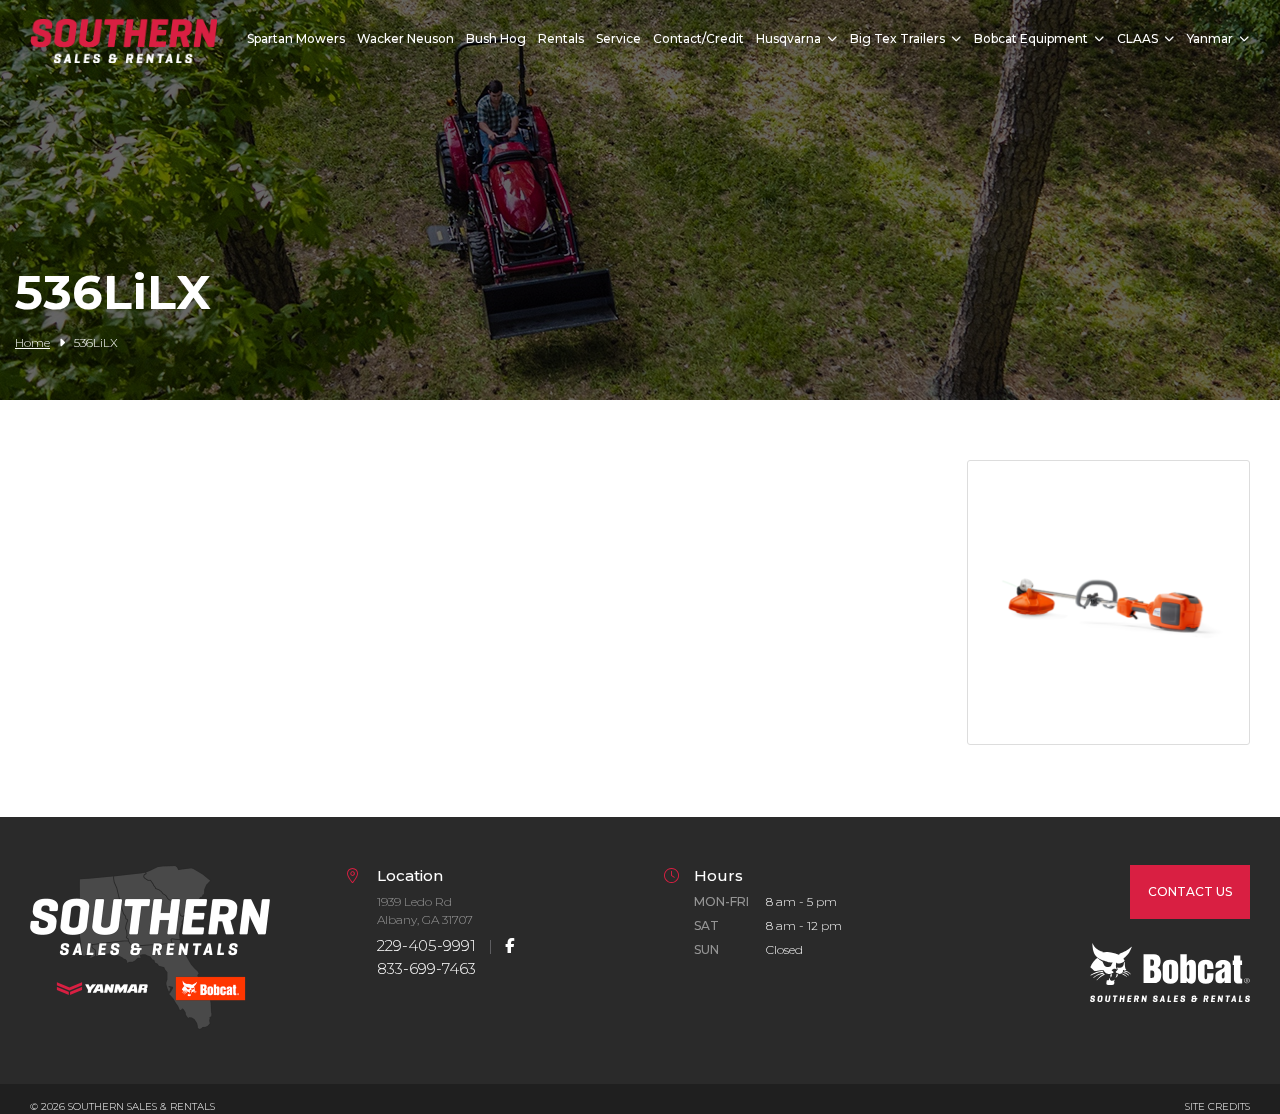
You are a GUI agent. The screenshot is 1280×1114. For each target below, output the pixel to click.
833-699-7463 (426, 968)
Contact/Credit (698, 38)
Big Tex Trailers (897, 38)
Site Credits (1217, 1106)
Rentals (561, 38)
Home (32, 342)
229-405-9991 (426, 945)
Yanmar (1210, 38)
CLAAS (1137, 38)
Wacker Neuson (405, 38)
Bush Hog (496, 38)
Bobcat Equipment (1031, 38)
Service (618, 38)
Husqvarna (788, 38)
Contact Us (1190, 891)
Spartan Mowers (296, 38)
